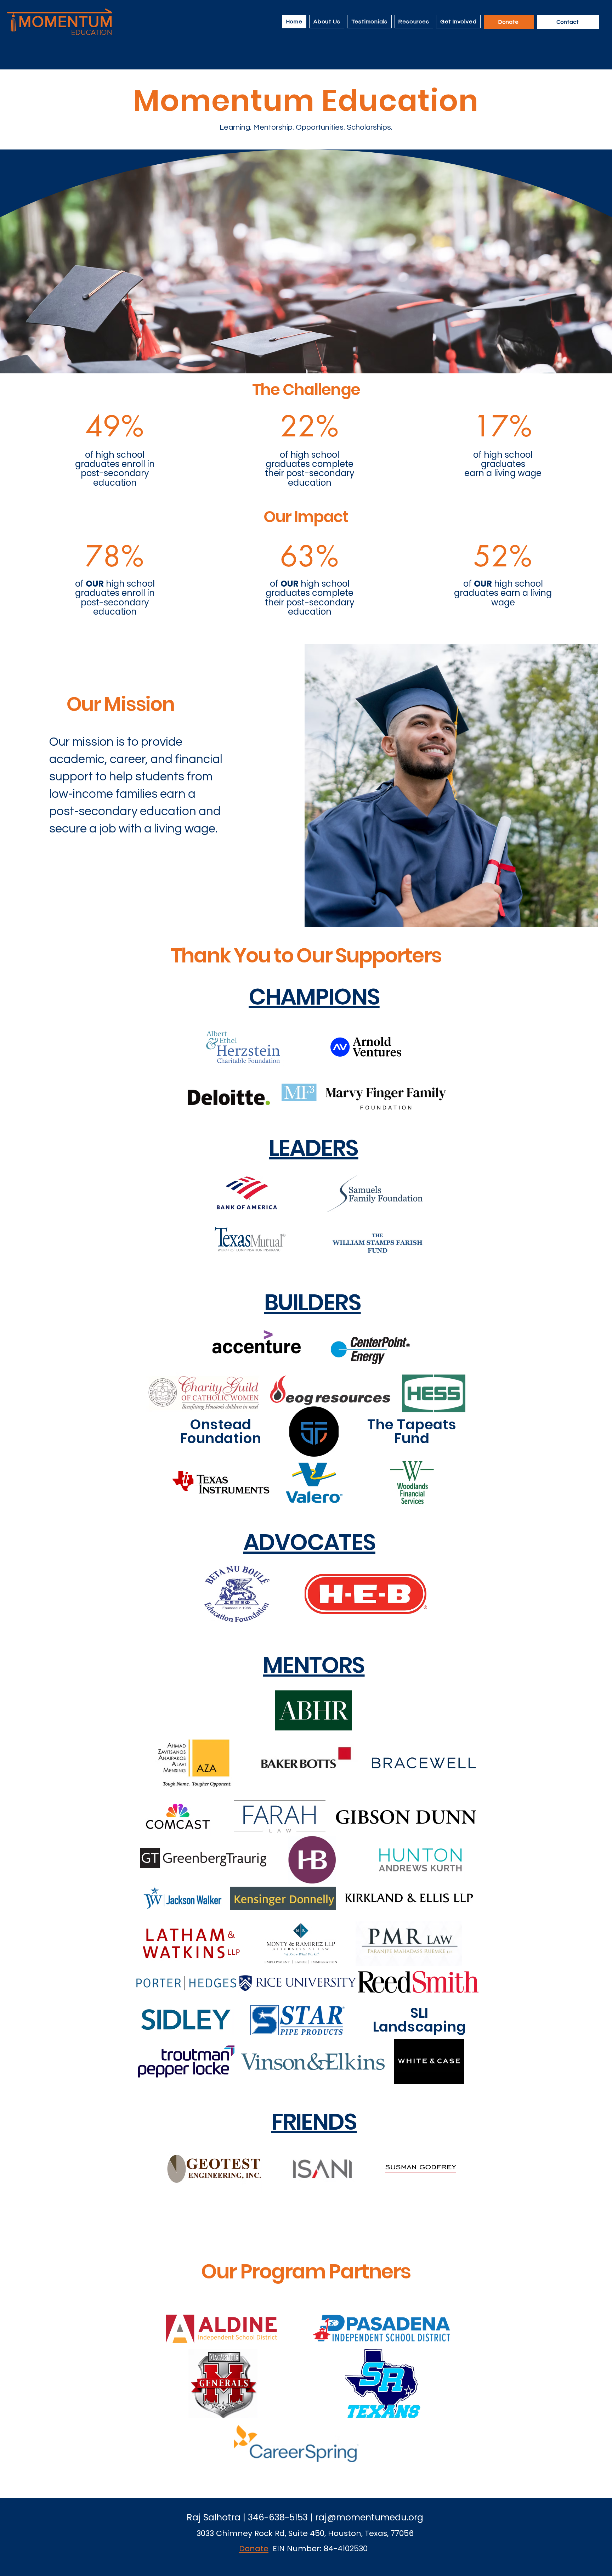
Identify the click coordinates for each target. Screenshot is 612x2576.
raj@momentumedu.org (369, 2517)
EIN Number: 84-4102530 (320, 2549)
